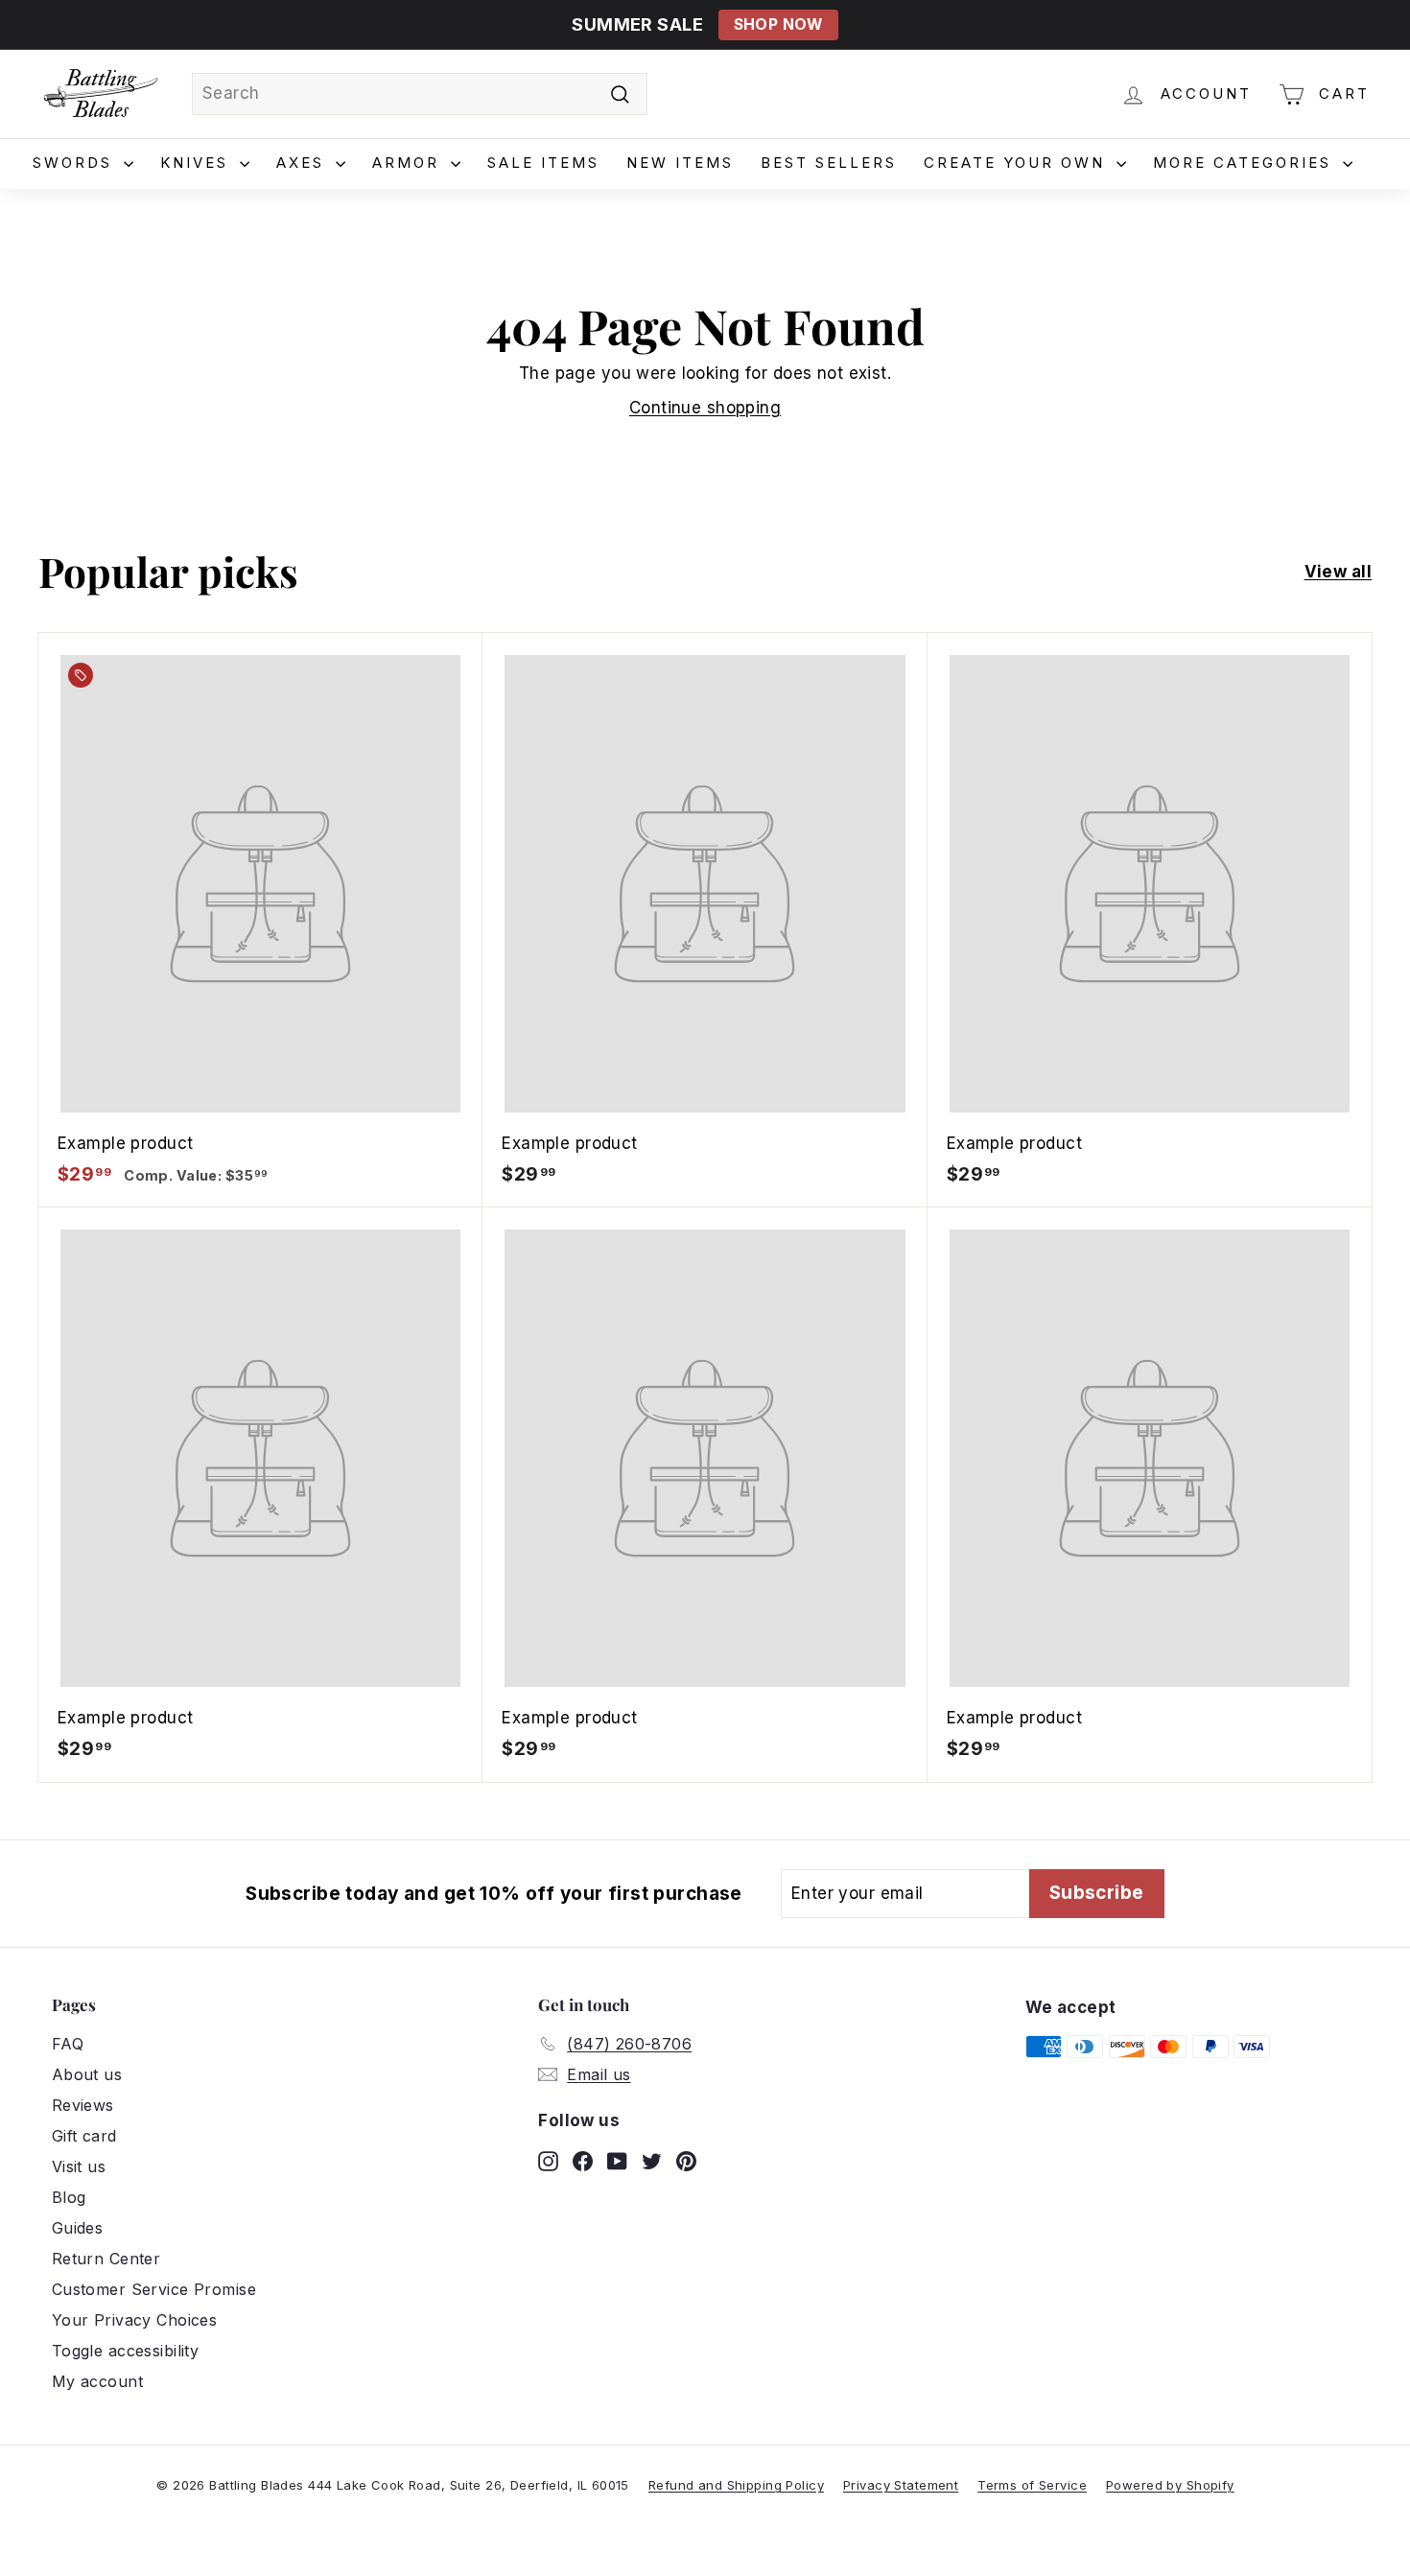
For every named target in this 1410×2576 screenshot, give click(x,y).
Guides (78, 2228)
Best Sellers (829, 163)
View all (1338, 572)
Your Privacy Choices (135, 2320)
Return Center (106, 2259)
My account (97, 2381)
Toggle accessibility (126, 2351)
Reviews (83, 2105)
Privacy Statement (901, 2485)
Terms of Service (1032, 2485)
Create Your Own (1018, 163)
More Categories (1245, 163)
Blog (69, 2197)
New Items (680, 163)
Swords (76, 163)
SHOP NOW (778, 24)
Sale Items (543, 163)
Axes (304, 163)
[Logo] (101, 94)
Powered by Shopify (1170, 2485)
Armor (409, 163)
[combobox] (420, 94)
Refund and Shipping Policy (736, 2485)
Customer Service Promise (154, 2289)
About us (87, 2074)
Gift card (84, 2136)
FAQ (68, 2044)
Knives (198, 163)
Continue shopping (705, 408)
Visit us (79, 2166)
